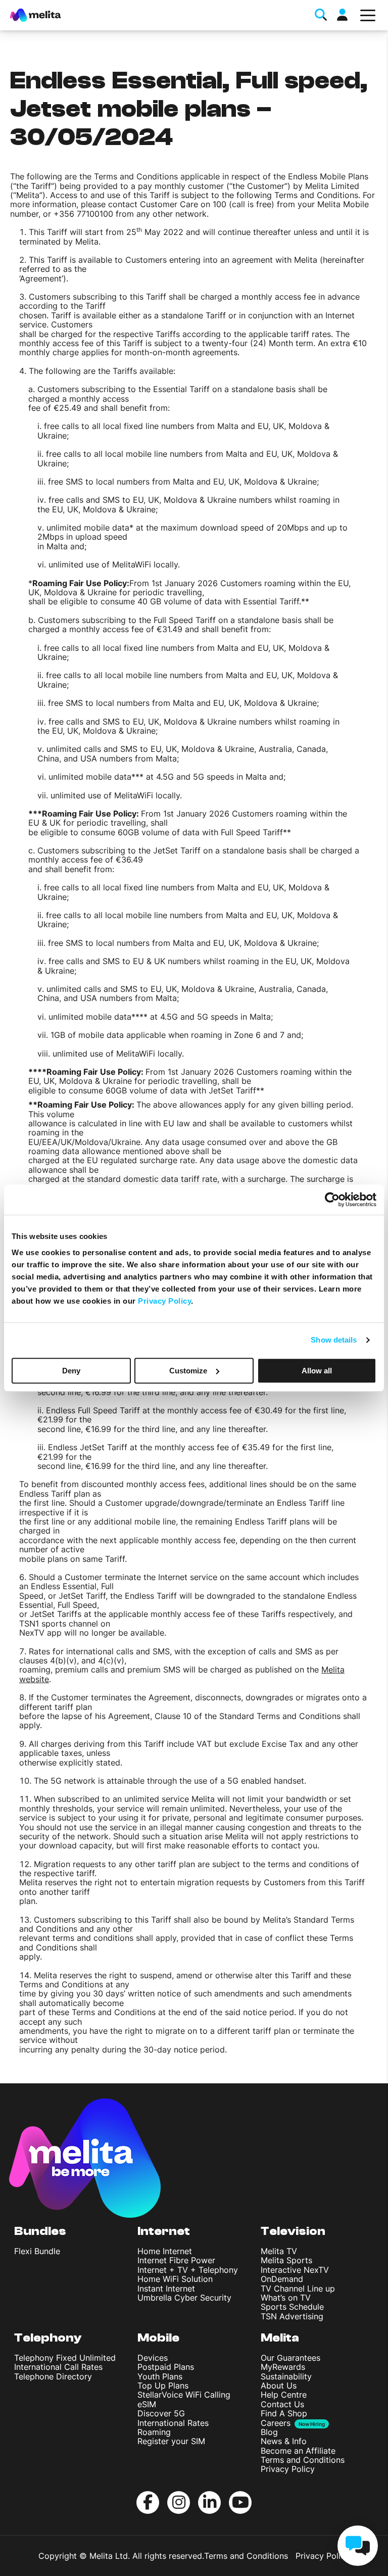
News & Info (284, 2441)
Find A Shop (284, 2413)
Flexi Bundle (37, 2251)
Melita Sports (286, 2260)
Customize (188, 1371)
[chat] (358, 2546)
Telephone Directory (53, 2376)
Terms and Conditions (303, 2460)
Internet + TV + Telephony (188, 2270)
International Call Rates (58, 2367)
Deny (71, 1371)
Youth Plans (160, 2376)
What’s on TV (286, 2298)
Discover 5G (161, 2413)
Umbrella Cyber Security (184, 2298)
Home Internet (165, 2251)
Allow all (317, 1371)
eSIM (147, 2404)
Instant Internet (166, 2288)
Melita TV (279, 2251)
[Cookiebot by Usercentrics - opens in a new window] (332, 1200)
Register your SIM (171, 2441)
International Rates (173, 2423)
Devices (153, 2358)
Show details (334, 1340)
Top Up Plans (163, 2386)
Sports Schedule (292, 2307)
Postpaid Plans (166, 2367)
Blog (269, 2432)
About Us (279, 2386)
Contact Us (282, 2404)
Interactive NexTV (295, 2270)
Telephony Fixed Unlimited (65, 2358)
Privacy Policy (288, 2469)
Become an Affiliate (298, 2451)
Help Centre (284, 2395)
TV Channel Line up (298, 2288)
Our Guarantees (290, 2358)
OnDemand (282, 2279)
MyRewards (283, 2367)
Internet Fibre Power (176, 2260)
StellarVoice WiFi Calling (184, 2395)
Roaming (154, 2432)
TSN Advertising (292, 2316)
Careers (276, 2423)
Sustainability (286, 2376)
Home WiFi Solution (175, 2279)
